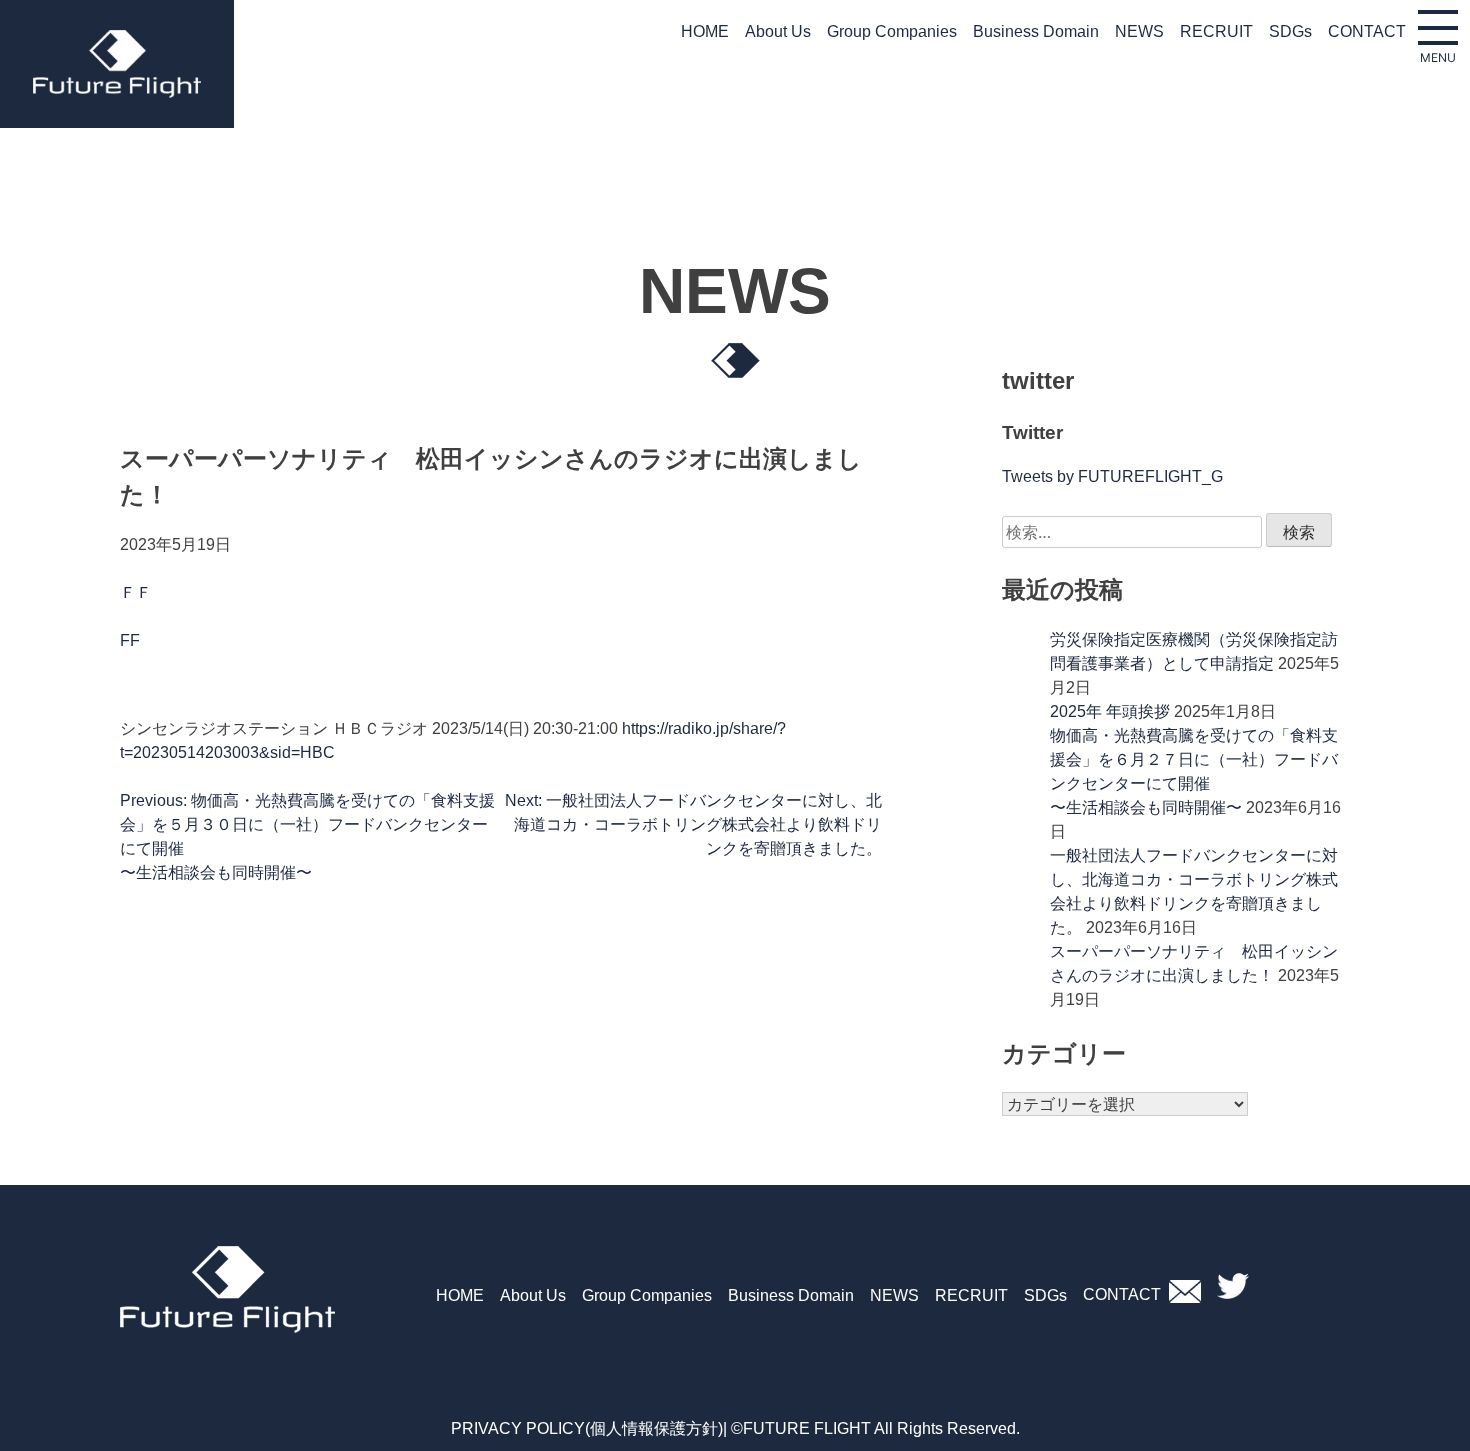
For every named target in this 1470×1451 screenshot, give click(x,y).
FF (130, 640)
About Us (778, 31)
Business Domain (1036, 31)
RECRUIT (1216, 31)
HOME (705, 31)
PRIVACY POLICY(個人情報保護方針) (587, 1428)
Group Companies (892, 31)
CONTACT (1367, 31)
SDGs (1290, 31)
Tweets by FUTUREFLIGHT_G (1112, 476)
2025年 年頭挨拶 (1110, 711)
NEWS (1139, 31)
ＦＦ (136, 592)
